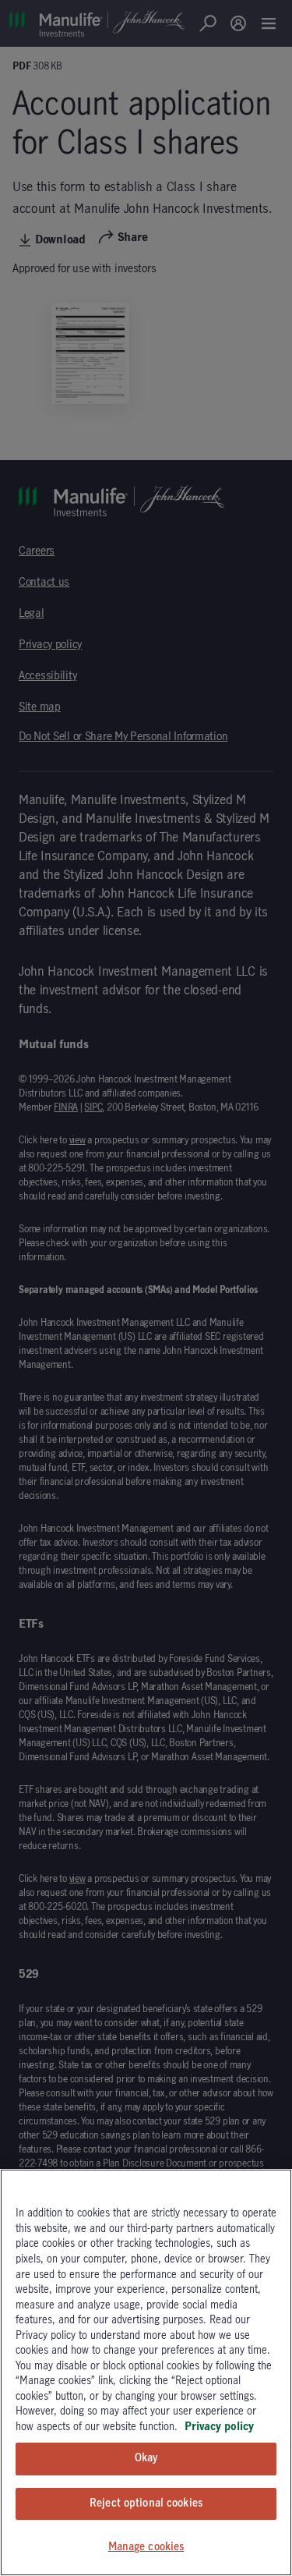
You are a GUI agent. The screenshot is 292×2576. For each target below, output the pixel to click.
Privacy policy (219, 2427)
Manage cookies (146, 2547)
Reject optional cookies (146, 2503)
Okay (146, 2458)
